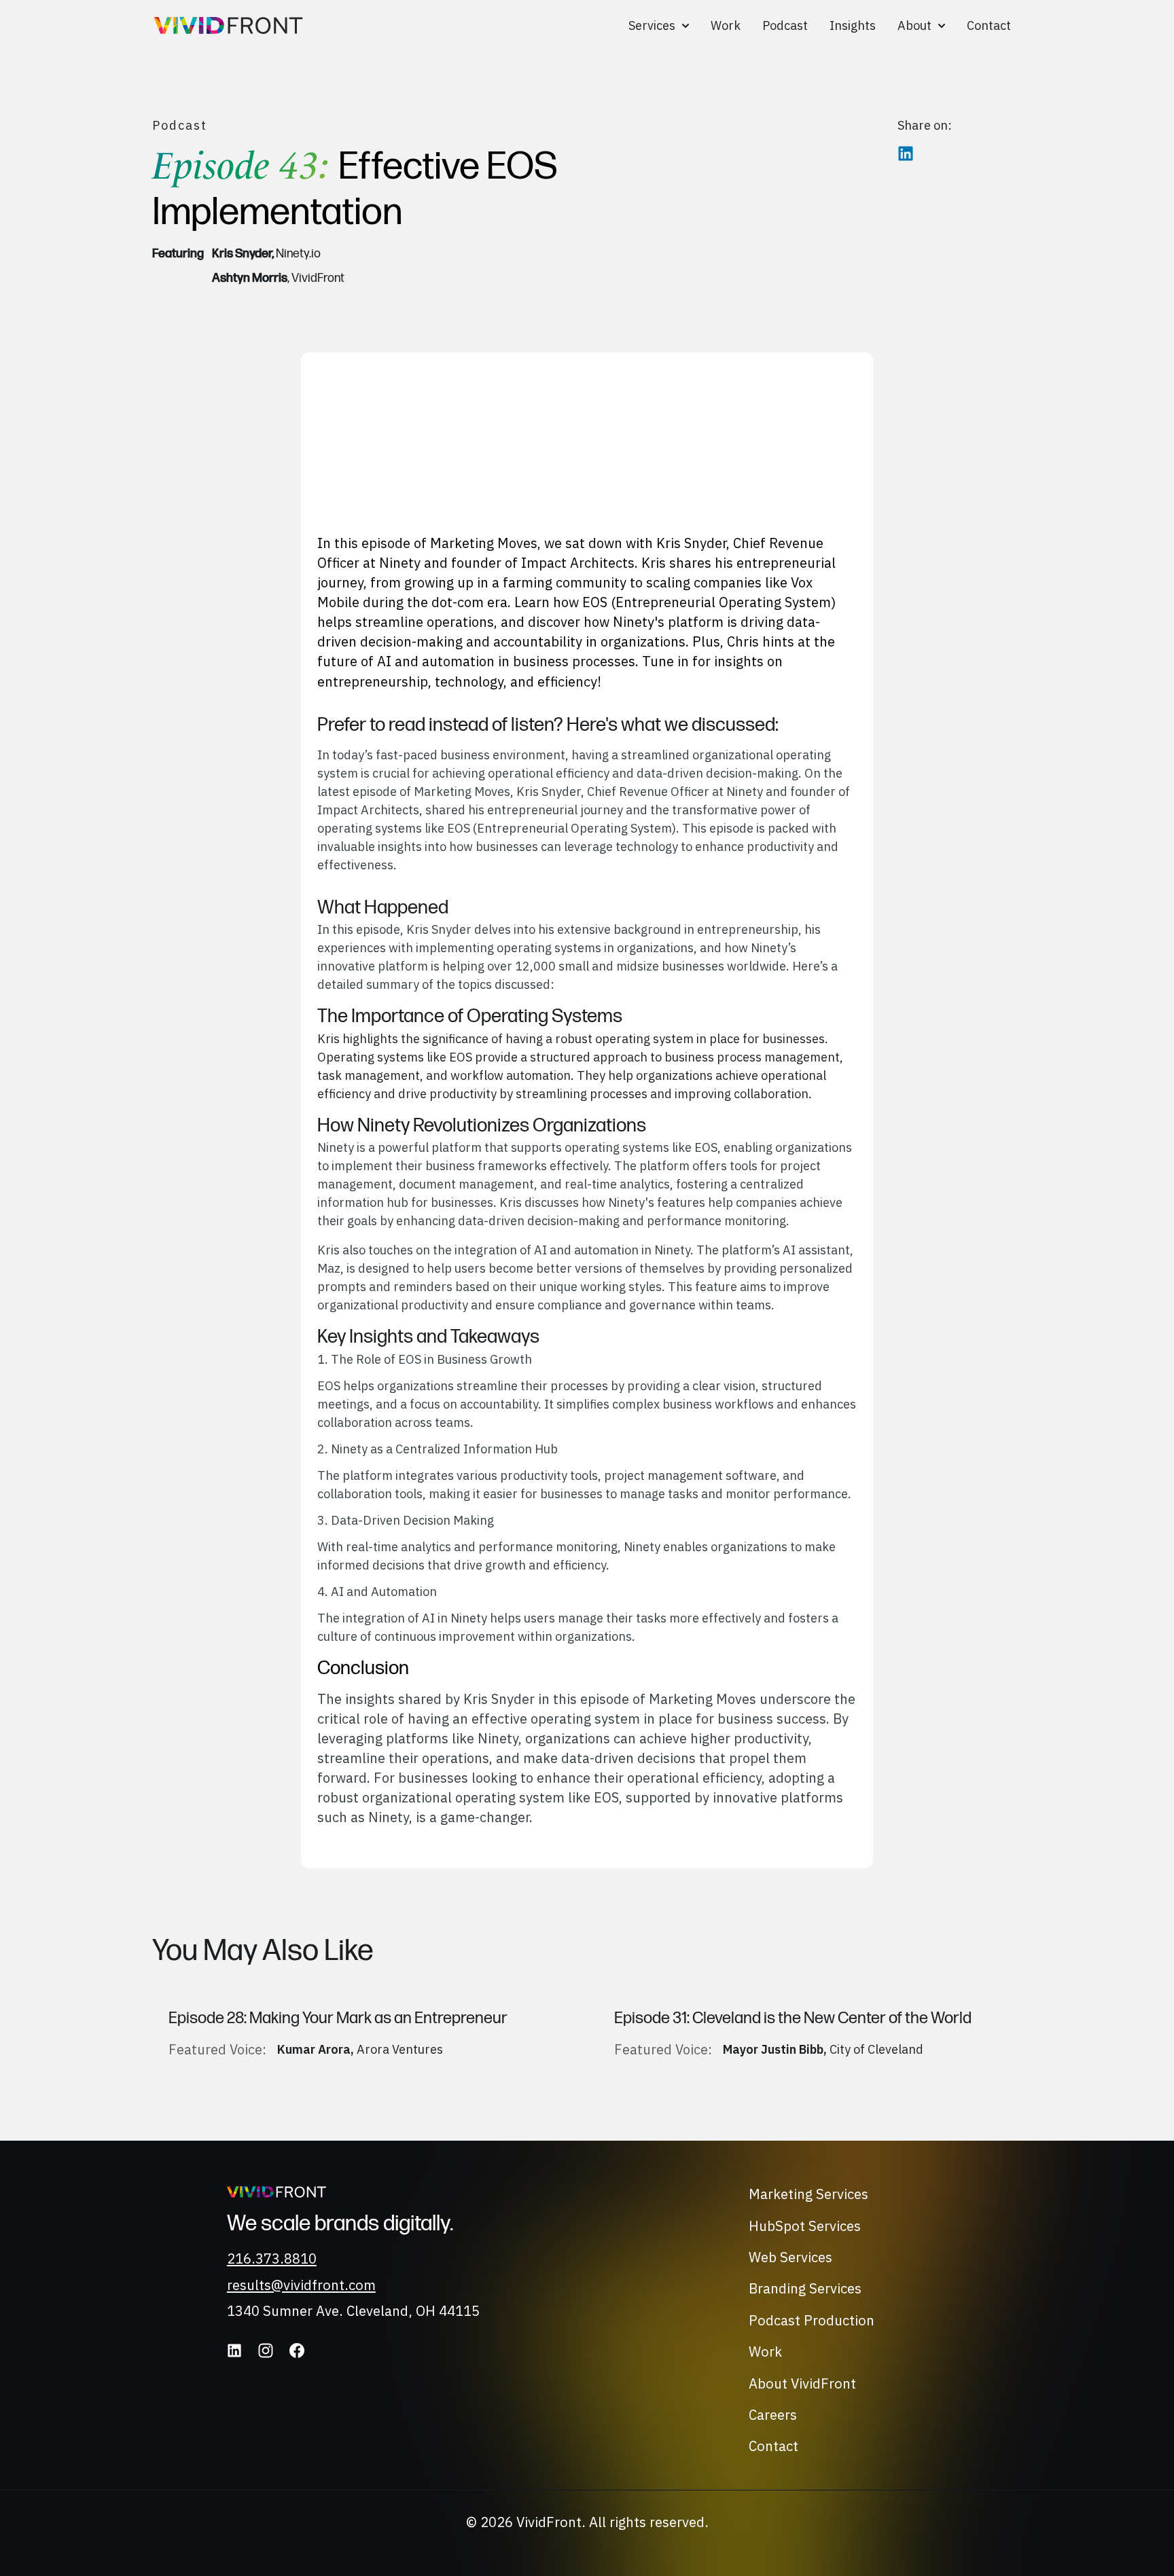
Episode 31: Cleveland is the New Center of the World (793, 2018)
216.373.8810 (272, 2258)
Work (726, 25)
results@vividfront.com (301, 2285)
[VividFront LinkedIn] (234, 2351)
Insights (853, 25)
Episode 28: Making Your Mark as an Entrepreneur (338, 2018)
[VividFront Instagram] (266, 2351)
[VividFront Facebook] (297, 2351)
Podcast (785, 25)
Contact (989, 25)
